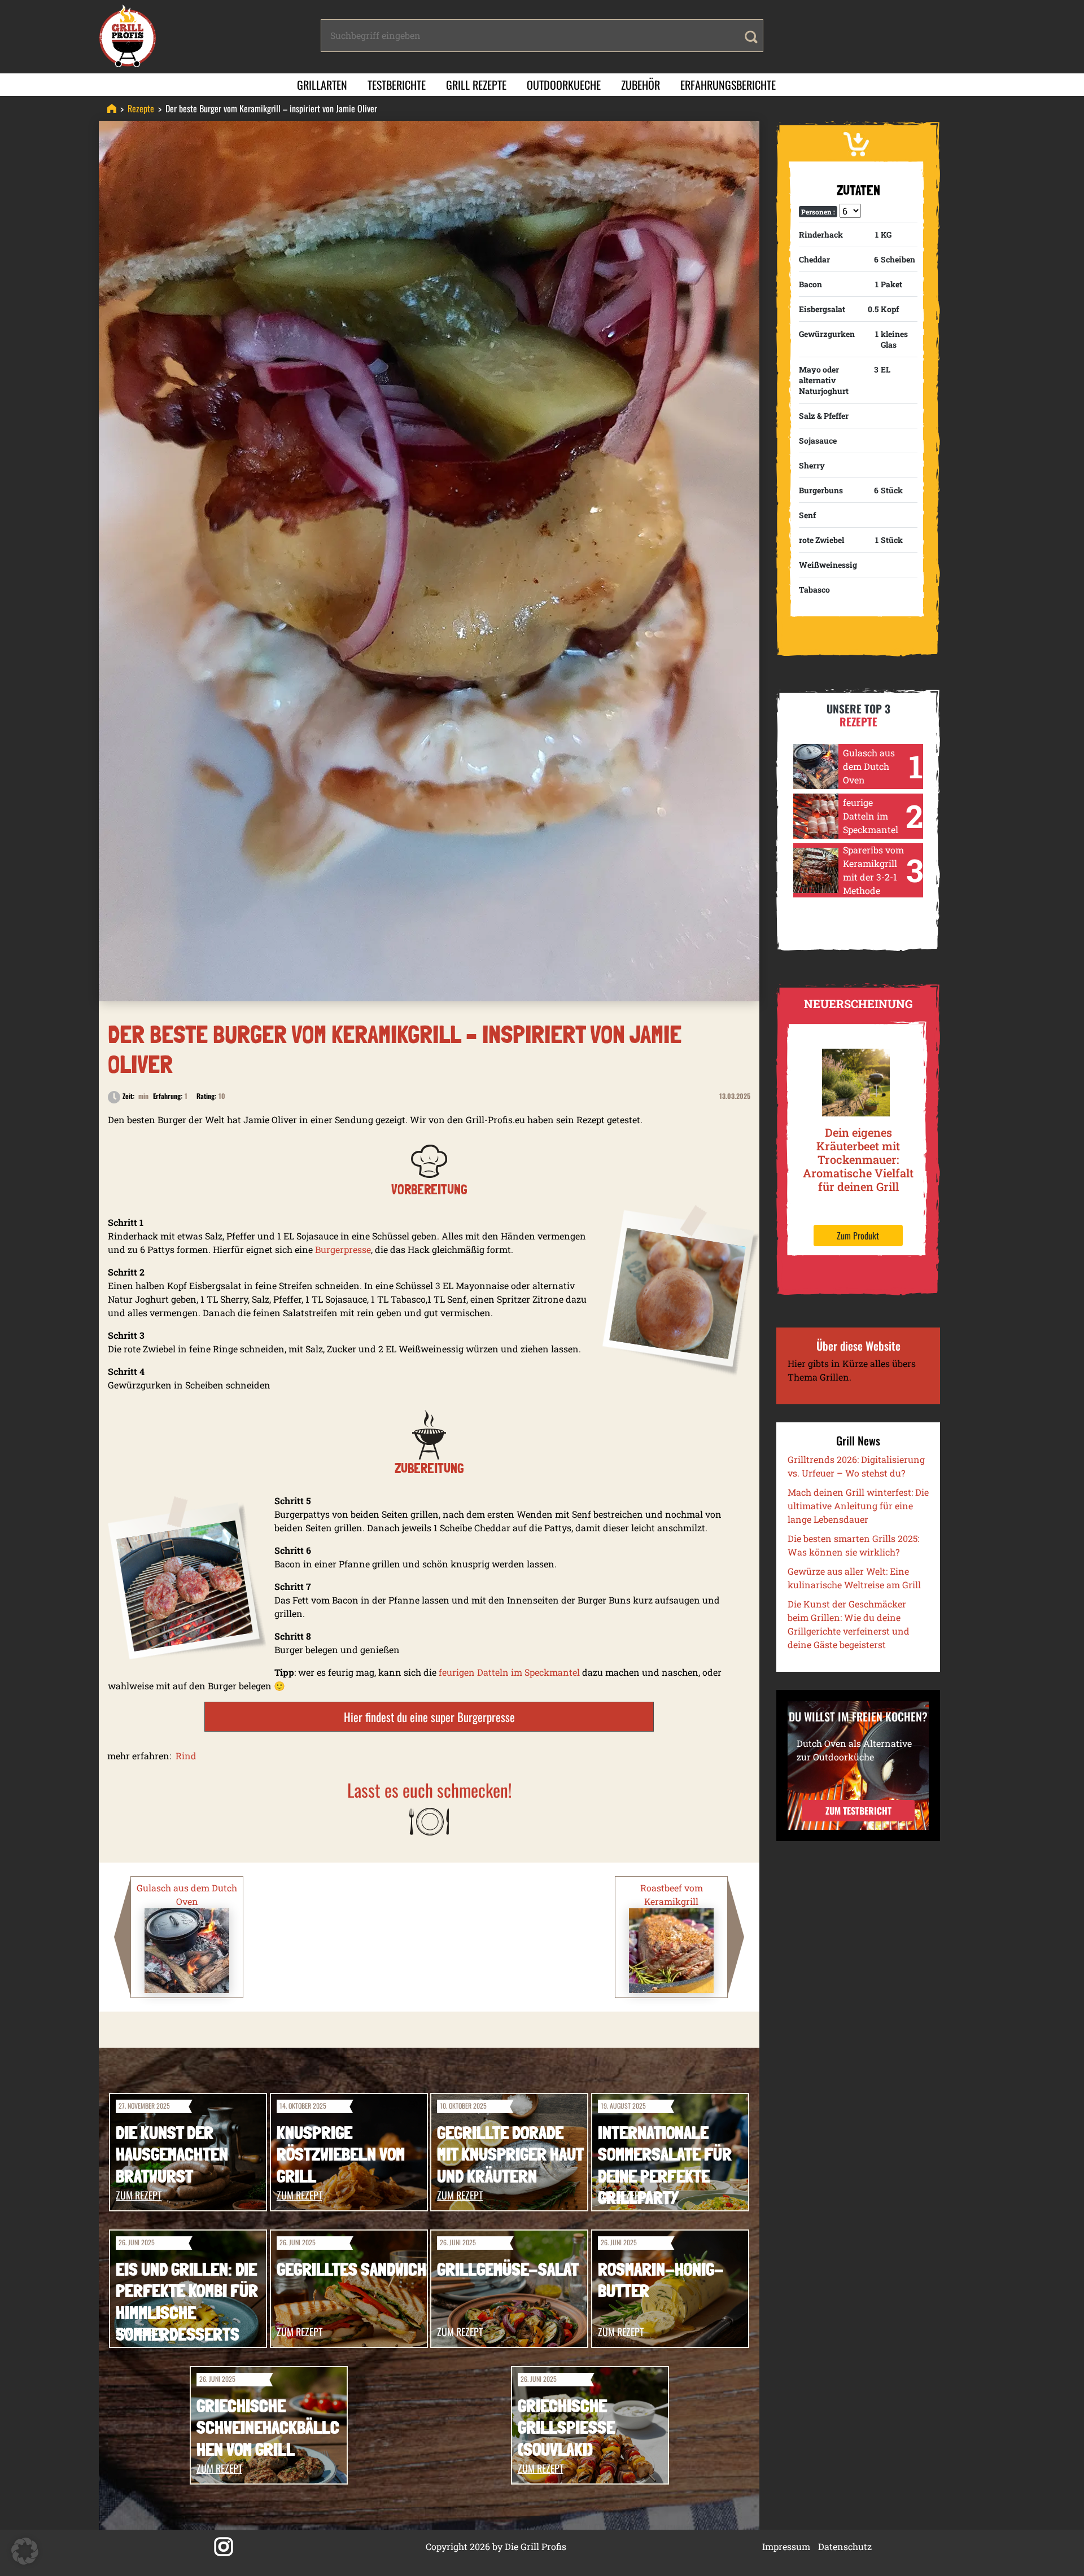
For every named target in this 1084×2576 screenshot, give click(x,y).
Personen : (818, 212)
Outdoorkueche (564, 85)
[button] (25, 2551)
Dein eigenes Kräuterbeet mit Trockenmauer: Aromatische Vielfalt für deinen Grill (858, 1159)
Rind (186, 1756)
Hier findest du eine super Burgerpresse (429, 1717)
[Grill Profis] (112, 108)
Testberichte (397, 85)
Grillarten (322, 85)
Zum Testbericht (858, 1811)
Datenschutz (845, 2546)
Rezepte (141, 108)
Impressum (786, 2546)
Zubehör (641, 85)
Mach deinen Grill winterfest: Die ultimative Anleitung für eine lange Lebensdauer (858, 1506)
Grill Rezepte (476, 85)
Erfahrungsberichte (728, 85)
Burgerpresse (343, 1249)
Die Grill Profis (536, 2546)
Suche (751, 37)
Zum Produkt (858, 1236)
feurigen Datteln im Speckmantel (509, 1672)
